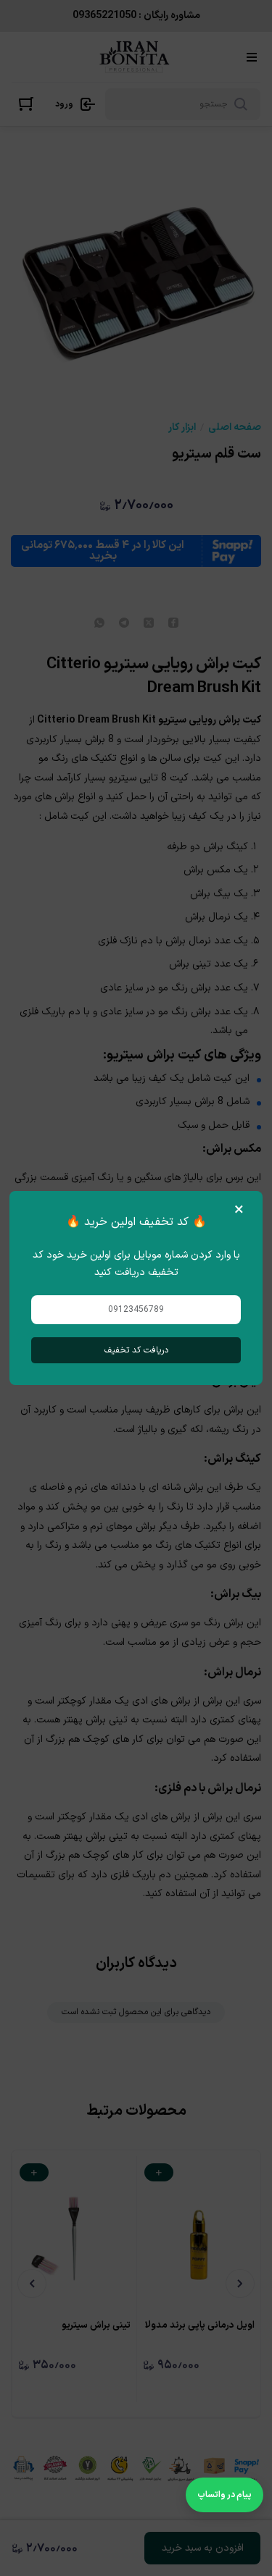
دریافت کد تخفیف (136, 1350)
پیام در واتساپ (224, 2495)
